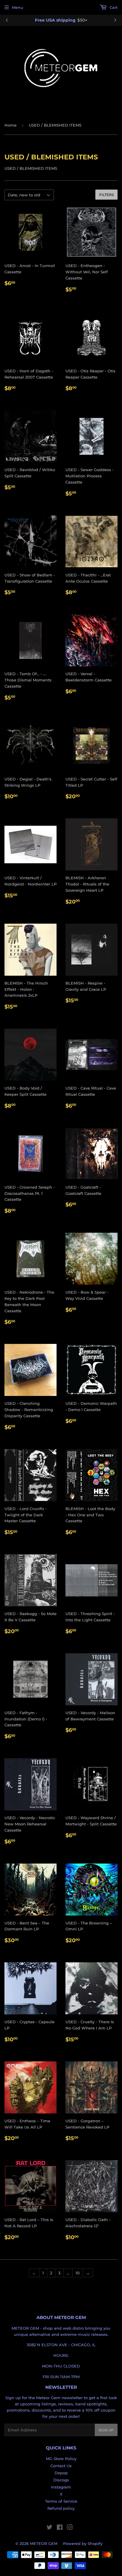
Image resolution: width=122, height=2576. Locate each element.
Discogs (61, 2480)
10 (78, 2273)
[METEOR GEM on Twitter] (49, 2528)
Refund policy (61, 2508)
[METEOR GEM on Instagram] (70, 2528)
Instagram (61, 2487)
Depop (61, 2473)
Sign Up (106, 2430)
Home (11, 125)
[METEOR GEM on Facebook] (60, 2528)
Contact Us (61, 2466)
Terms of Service (61, 2501)
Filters (106, 195)
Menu (17, 7)
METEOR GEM (44, 2543)
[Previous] (7, 20)
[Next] (115, 20)
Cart (113, 7)
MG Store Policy (61, 2459)
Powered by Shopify (83, 2543)
